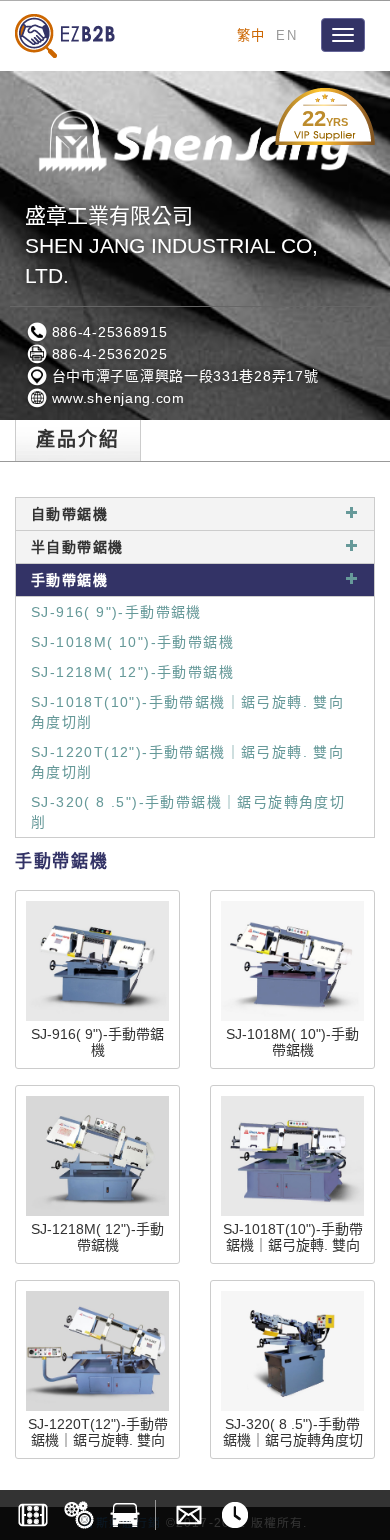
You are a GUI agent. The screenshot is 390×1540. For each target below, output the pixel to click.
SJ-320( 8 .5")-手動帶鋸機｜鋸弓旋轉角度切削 (188, 812)
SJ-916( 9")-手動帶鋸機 (116, 612)
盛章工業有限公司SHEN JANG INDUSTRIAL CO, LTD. (171, 245)
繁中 (251, 35)
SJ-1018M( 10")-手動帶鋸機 (132, 642)
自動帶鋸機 (69, 514)
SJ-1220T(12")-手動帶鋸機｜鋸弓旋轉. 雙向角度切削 (187, 762)
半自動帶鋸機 (77, 547)
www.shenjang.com (116, 398)
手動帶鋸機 (69, 580)
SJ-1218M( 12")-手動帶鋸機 (132, 672)
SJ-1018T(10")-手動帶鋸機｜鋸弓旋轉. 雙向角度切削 (187, 712)
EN (286, 35)
